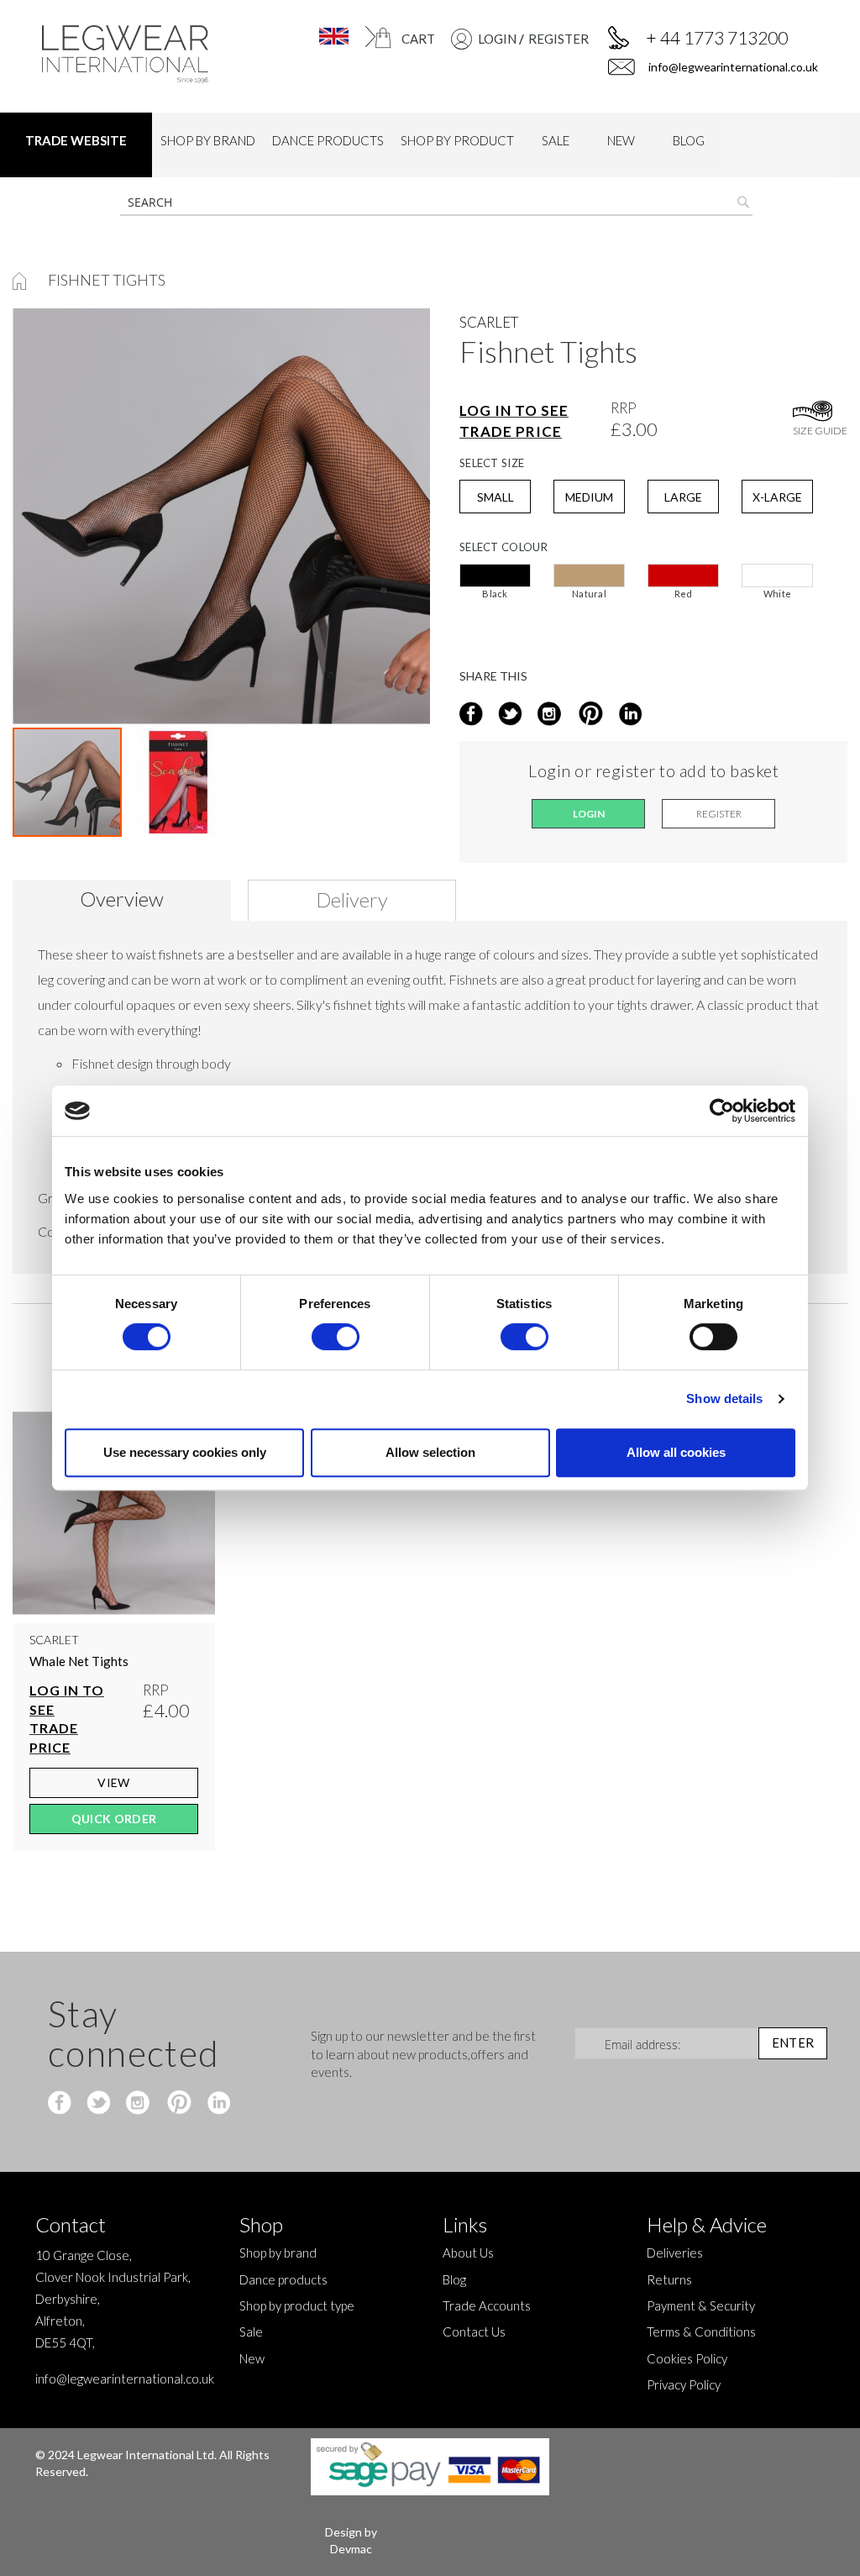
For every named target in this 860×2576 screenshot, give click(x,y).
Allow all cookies (676, 1452)
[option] (495, 576)
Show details (724, 1398)
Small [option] (496, 497)
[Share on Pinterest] (589, 715)
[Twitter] (100, 2104)
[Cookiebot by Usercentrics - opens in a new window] (722, 1111)
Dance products (283, 2279)
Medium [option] (589, 497)
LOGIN (497, 39)
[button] (324, 37)
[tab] (128, 900)
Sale (251, 2332)
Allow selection (430, 1452)
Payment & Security (701, 2305)
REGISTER (558, 39)
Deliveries (675, 2253)
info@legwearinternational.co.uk (732, 67)
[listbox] (653, 586)
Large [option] (683, 497)
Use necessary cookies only (185, 1452)
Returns (669, 2279)
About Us (468, 2253)
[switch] (336, 1338)
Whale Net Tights (79, 1661)
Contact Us (474, 2332)
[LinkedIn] (628, 715)
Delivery (352, 899)
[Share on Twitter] (512, 715)
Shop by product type (297, 2305)
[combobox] (436, 202)
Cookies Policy (687, 2358)
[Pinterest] (178, 2104)
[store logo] (130, 54)
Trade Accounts (487, 2305)
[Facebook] (62, 2104)
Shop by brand (278, 2253)
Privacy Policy (684, 2384)
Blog (454, 2279)
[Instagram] (551, 715)
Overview (122, 899)
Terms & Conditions (701, 2332)
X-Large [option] (777, 497)
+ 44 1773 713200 (717, 37)
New (252, 2358)
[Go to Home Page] (21, 280)
